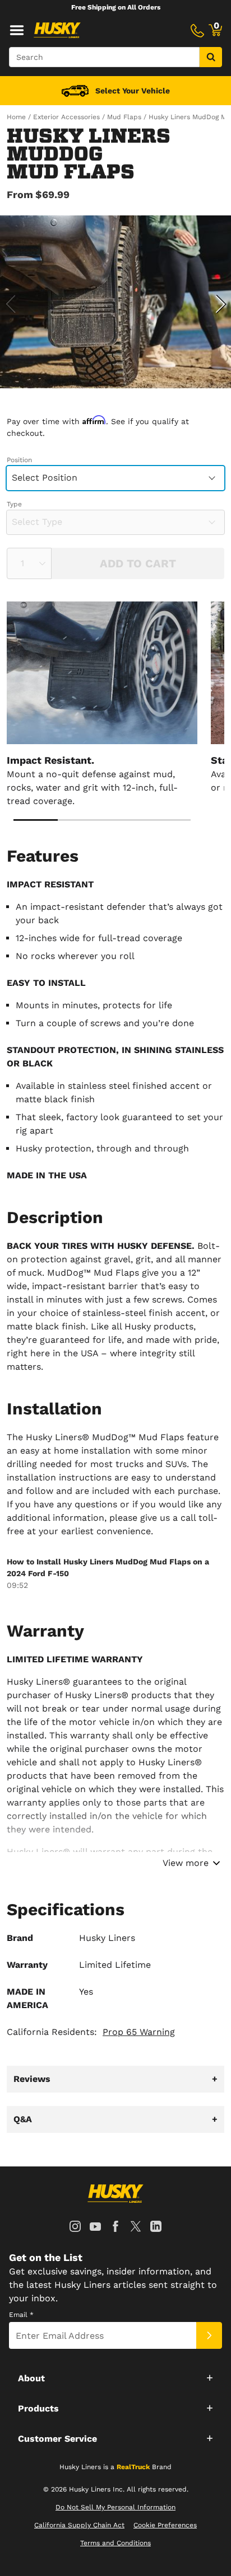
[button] (115, 2377)
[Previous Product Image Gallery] (10, 304)
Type (14, 504)
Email (21, 2315)
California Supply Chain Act (79, 2525)
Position (19, 460)
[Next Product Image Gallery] (221, 304)
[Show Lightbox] (115, 302)
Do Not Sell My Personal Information (115, 2507)
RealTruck (133, 2467)
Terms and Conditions (115, 2543)
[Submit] (209, 2335)
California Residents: (91, 2032)
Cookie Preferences (165, 2525)
